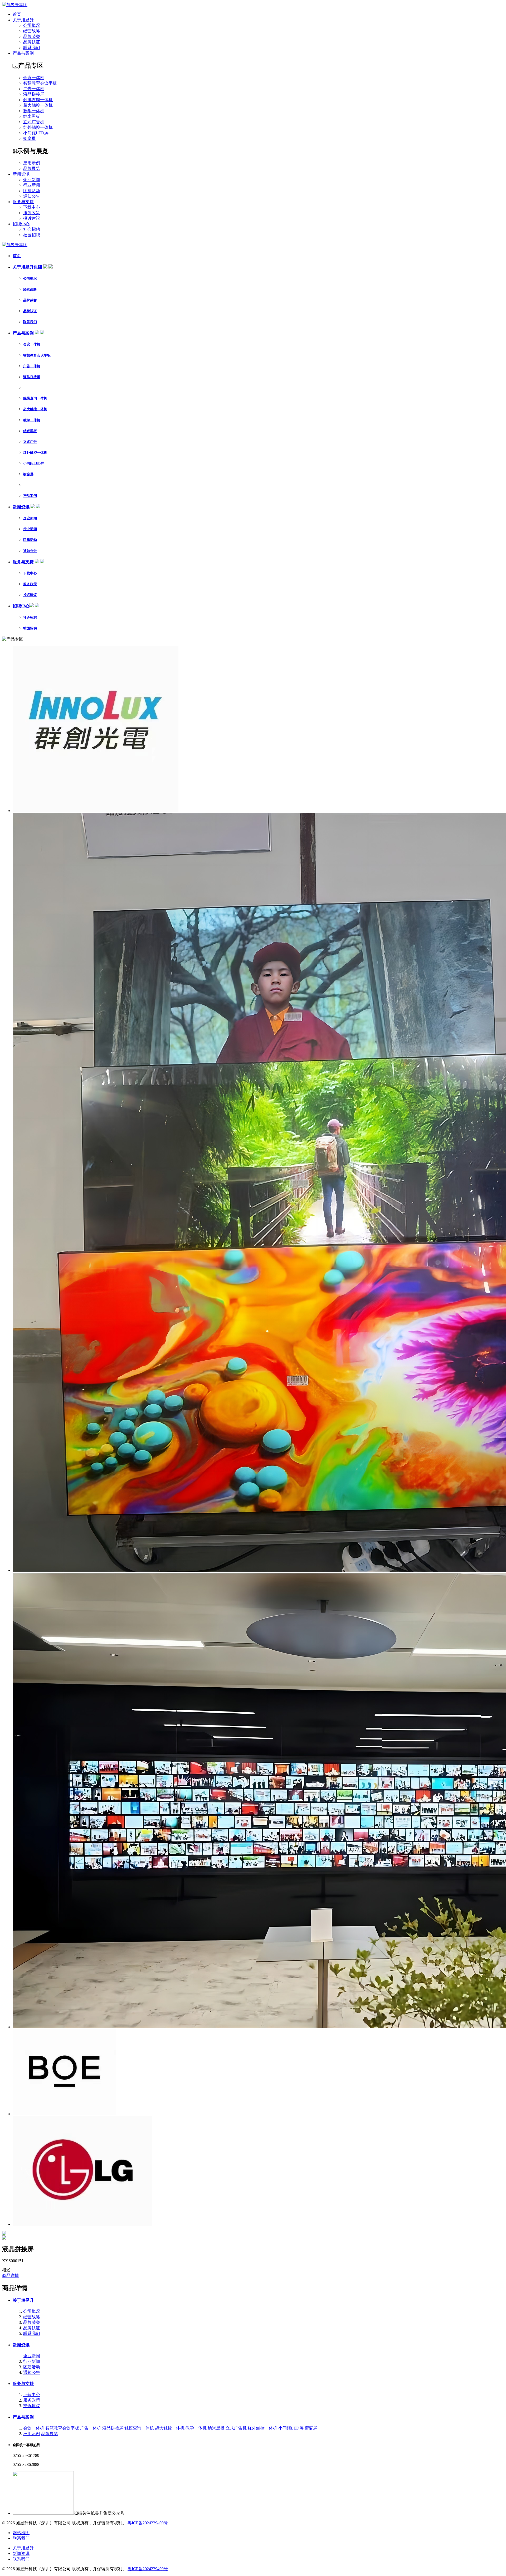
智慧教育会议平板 (40, 83)
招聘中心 (21, 224)
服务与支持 (23, 202)
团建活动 (32, 191)
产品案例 (30, 496)
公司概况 (32, 25)
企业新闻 (32, 180)
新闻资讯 (21, 174)
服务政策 (32, 213)
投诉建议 (32, 218)
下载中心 (32, 207)
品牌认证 (32, 42)
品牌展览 (32, 168)
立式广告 (30, 442)
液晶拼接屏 (34, 94)
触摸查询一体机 (38, 100)
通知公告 (32, 196)
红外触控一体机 (38, 127)
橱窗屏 (30, 138)
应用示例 (32, 163)
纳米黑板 (32, 116)
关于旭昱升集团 (27, 267)
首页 (17, 14)
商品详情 (11, 2276)
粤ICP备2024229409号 (148, 2523)
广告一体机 (34, 89)
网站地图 (21, 2533)
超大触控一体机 (38, 105)
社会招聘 (32, 229)
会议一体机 (34, 78)
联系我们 (32, 48)
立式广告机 (34, 122)
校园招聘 (32, 235)
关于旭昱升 (23, 20)
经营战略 (32, 31)
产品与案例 (23, 53)
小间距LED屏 (36, 133)
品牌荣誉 (32, 36)
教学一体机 (34, 111)
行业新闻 (32, 185)
